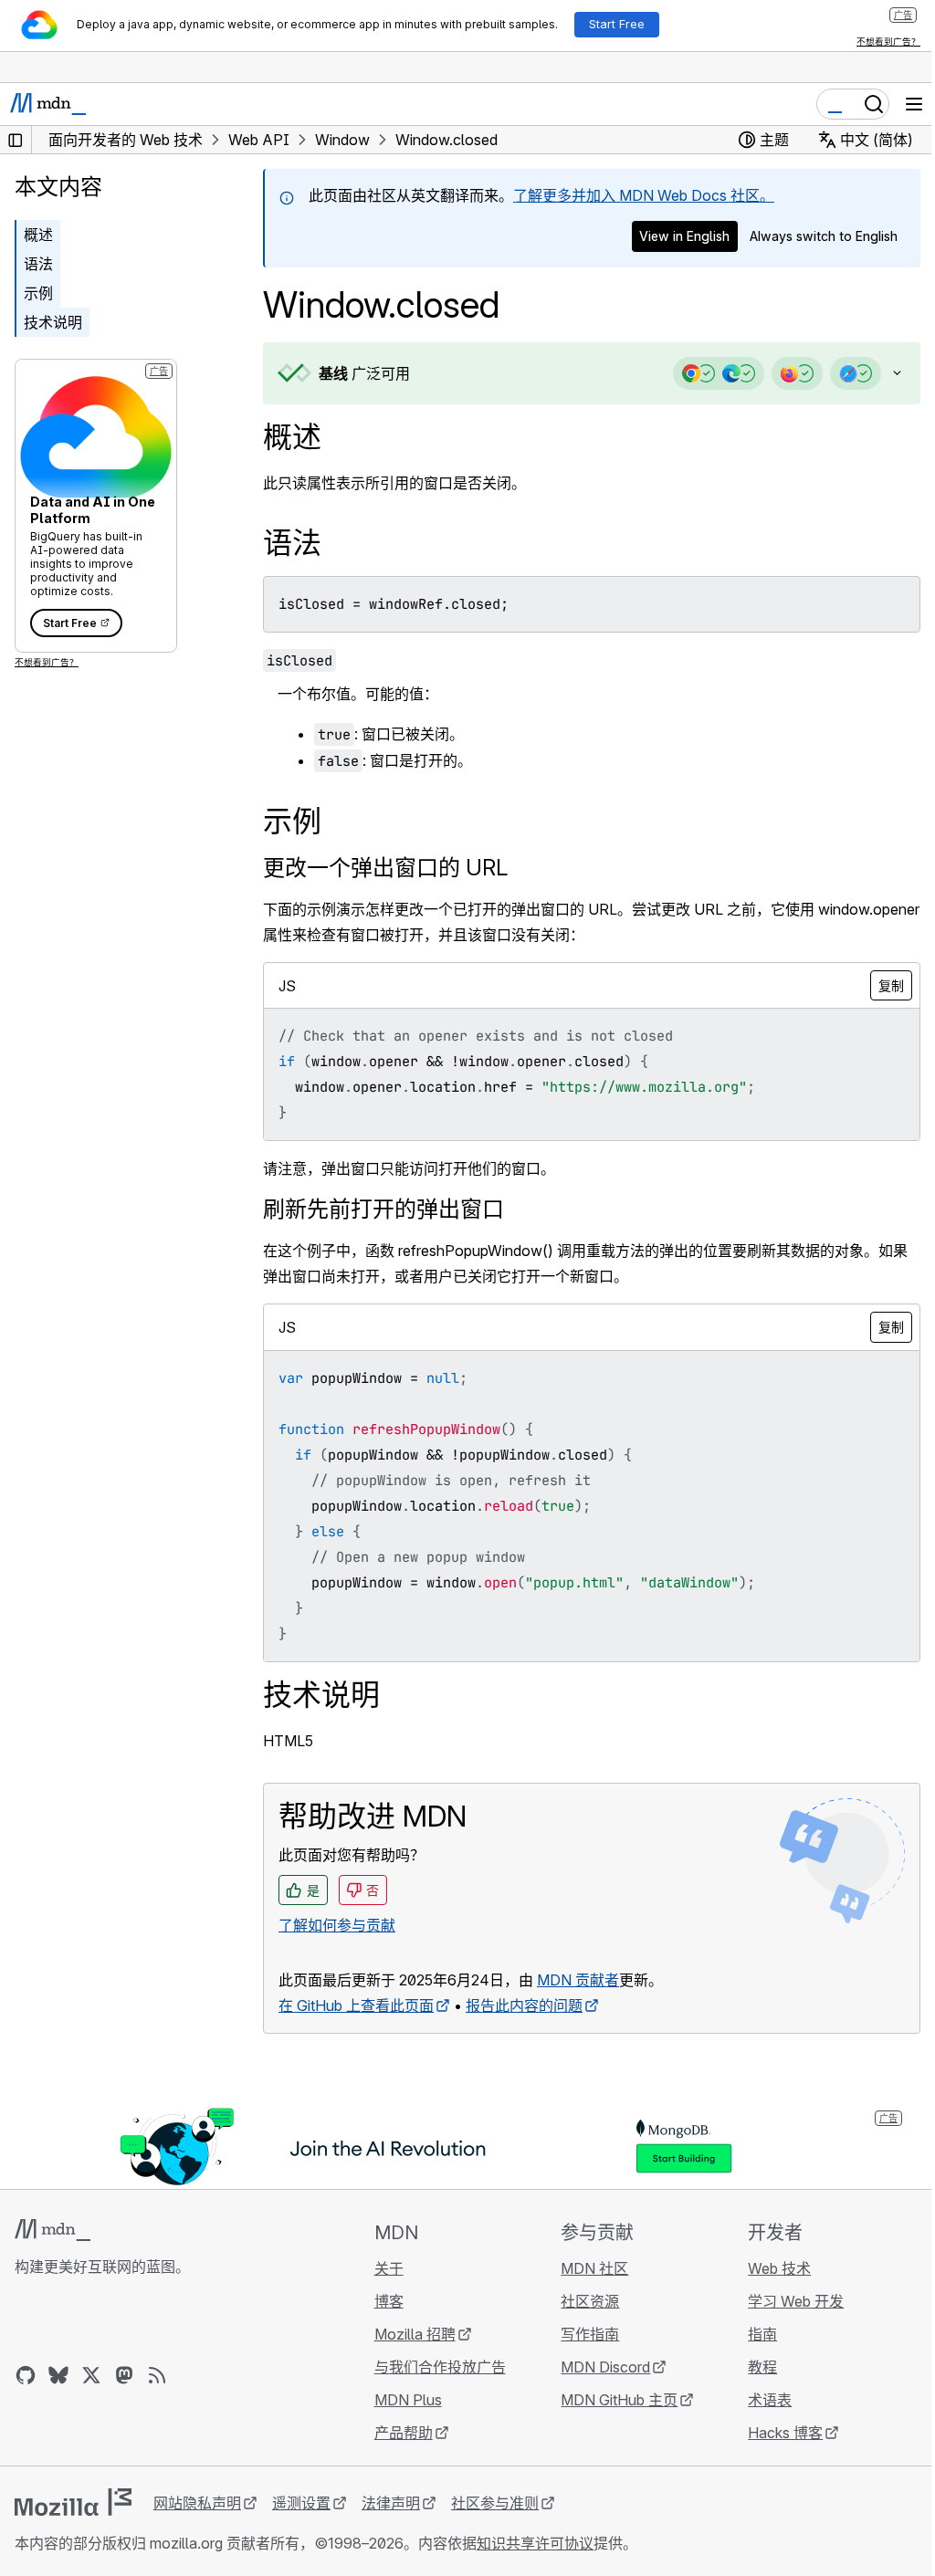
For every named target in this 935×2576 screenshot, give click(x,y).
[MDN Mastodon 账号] (124, 2375)
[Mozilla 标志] (73, 2502)
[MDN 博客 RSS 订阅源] (157, 2375)
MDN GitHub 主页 (611, 2400)
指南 (751, 2334)
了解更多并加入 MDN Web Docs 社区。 (644, 195)
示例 (38, 293)
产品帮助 (398, 2433)
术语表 (759, 2400)
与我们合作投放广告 (435, 2367)
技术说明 (53, 322)
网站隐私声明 (197, 2503)
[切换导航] (914, 104)
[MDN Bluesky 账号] (58, 2375)
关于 (383, 2268)
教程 (751, 2367)
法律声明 (391, 2503)
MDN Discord (597, 2367)
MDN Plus (403, 2400)
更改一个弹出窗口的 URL (385, 868)
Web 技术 (768, 2268)
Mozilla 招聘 (410, 2334)
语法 (38, 264)
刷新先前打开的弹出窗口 (383, 1209)
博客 (383, 2301)
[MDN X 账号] (91, 2375)
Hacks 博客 (774, 2433)
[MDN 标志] (53, 2230)
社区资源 (582, 2301)
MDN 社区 (586, 2268)
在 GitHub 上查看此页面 (356, 2005)
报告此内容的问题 (524, 2005)
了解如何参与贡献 (337, 1925)
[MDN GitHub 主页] (26, 2375)
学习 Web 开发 (785, 2301)
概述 (292, 437)
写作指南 (582, 2334)
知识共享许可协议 (535, 2543)
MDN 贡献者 (578, 1980)
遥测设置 (301, 2503)
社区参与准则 (495, 2503)
